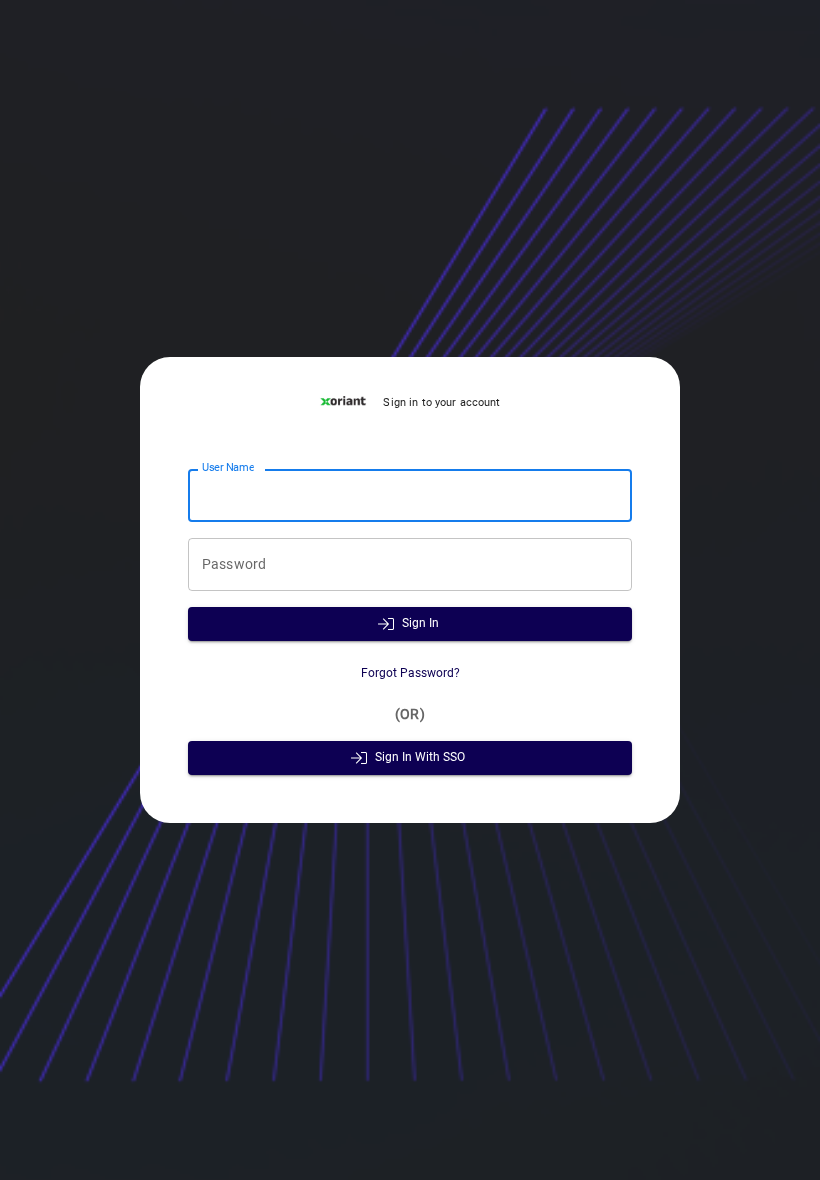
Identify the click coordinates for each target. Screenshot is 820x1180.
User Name (228, 468)
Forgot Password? (410, 673)
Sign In (420, 623)
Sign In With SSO (420, 757)
